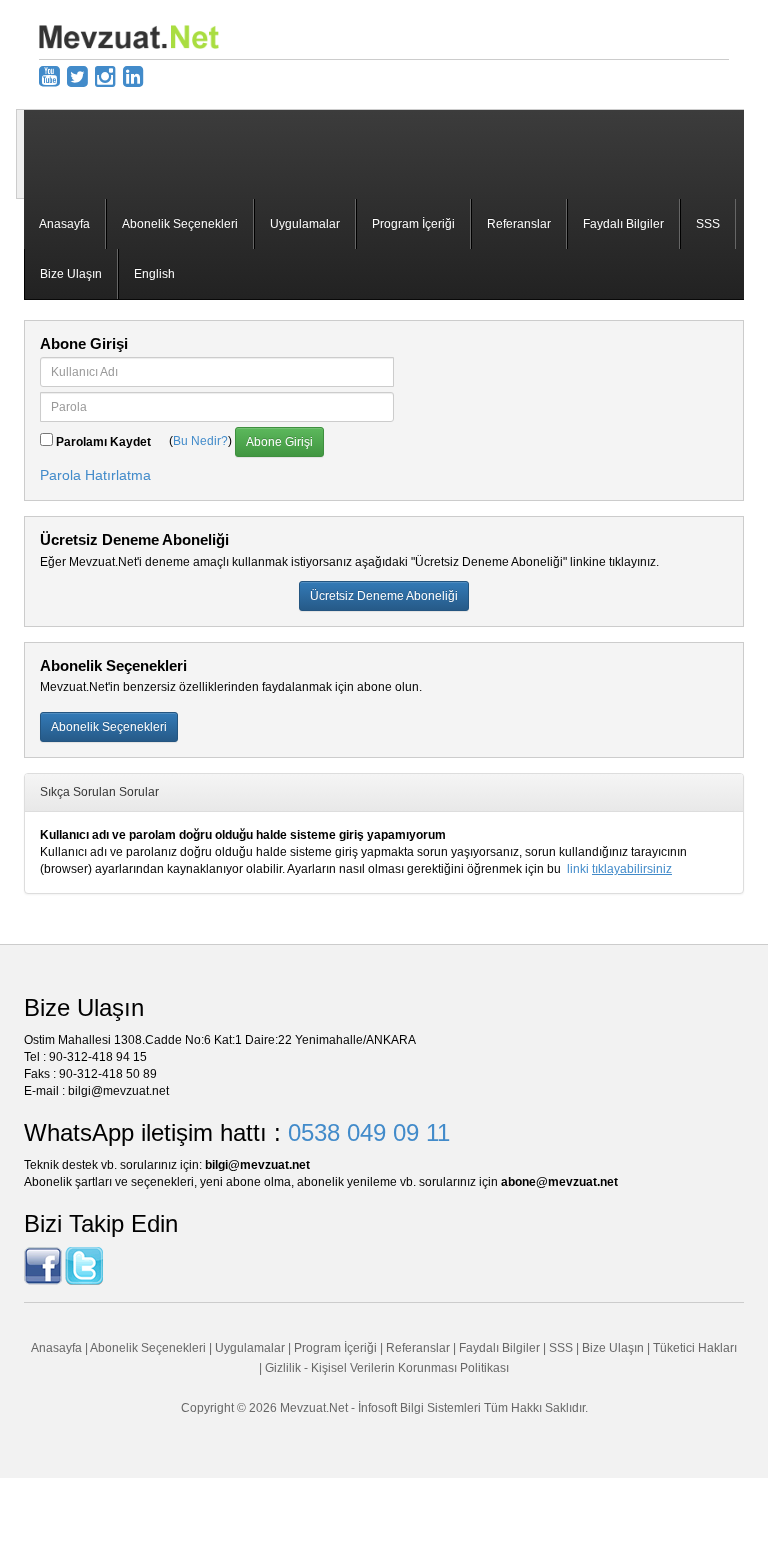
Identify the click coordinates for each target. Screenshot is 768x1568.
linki (619, 869)
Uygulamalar (305, 224)
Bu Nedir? (200, 442)
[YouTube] (49, 76)
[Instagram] (105, 76)
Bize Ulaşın (71, 274)
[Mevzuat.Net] (129, 36)
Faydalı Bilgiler (623, 224)
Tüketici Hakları (695, 1348)
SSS (708, 224)
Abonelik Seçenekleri (180, 224)
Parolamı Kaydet (103, 442)
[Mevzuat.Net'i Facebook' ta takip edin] (43, 1265)
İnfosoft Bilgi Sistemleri (419, 1408)
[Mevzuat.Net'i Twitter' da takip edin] (84, 1265)
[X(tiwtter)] (77, 76)
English (154, 274)
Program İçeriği (413, 224)
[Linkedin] (133, 76)
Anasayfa (64, 224)
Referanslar (519, 224)
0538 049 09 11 (369, 1132)
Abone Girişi (279, 442)
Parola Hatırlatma (95, 475)
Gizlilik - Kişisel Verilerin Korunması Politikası (387, 1368)
